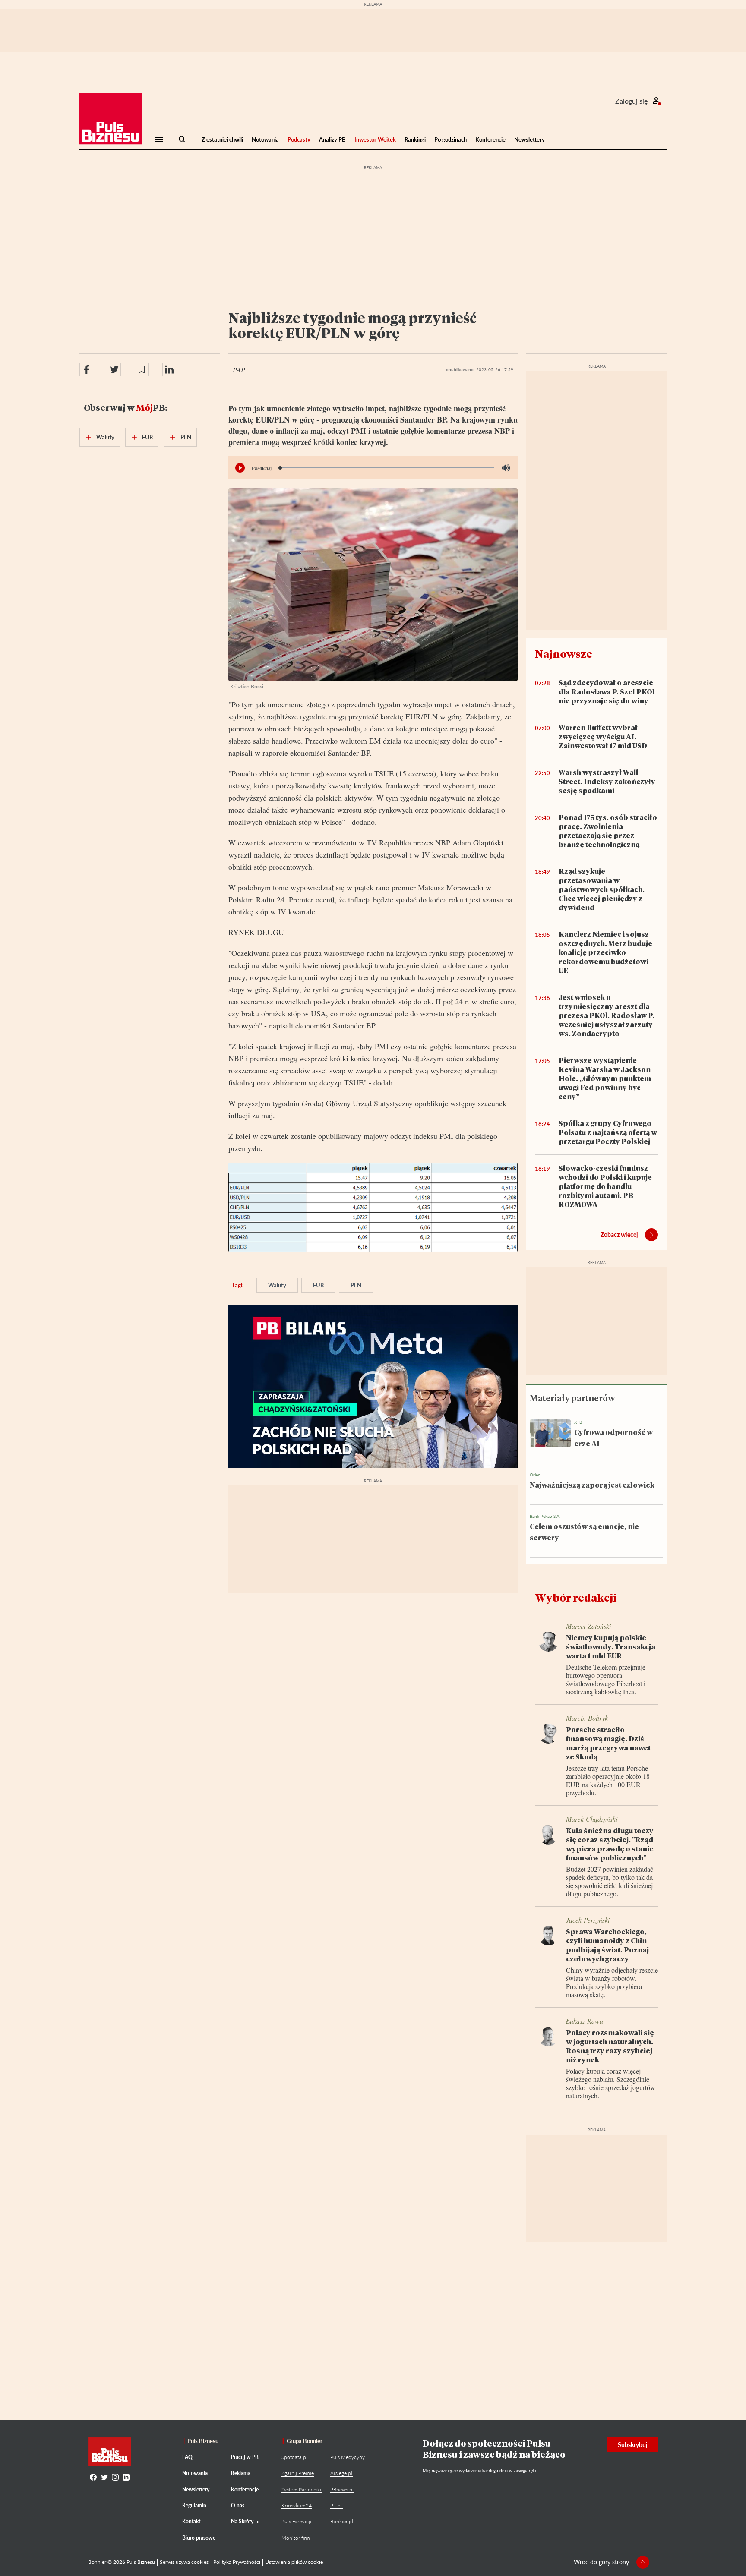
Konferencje (490, 139)
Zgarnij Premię (298, 2473)
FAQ (187, 2457)
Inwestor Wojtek (375, 139)
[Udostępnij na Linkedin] (169, 369)
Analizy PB (332, 139)
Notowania (265, 139)
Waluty (277, 1285)
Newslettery (529, 139)
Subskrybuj (633, 2445)
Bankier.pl (342, 2521)
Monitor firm (296, 2538)
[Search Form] (182, 139)
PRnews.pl (342, 2489)
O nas (238, 2505)
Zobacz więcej (619, 1234)
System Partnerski (301, 2489)
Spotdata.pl (294, 2457)
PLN (356, 1285)
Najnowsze (564, 654)
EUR (318, 1285)
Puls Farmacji (296, 2521)
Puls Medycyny (348, 2457)
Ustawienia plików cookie (294, 2562)
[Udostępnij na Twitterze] (114, 369)
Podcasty (299, 139)
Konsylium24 (297, 2505)
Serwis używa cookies (184, 2562)
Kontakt (191, 2521)
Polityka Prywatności (237, 2562)
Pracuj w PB (245, 2457)
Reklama (241, 2473)
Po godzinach (450, 139)
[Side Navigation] (159, 139)
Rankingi (415, 139)
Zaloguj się (631, 101)
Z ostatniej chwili (222, 139)
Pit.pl (336, 2505)
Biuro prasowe (199, 2538)
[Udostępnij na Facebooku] (86, 369)
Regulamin (194, 2505)
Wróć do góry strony (601, 2562)
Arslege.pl (341, 2473)
